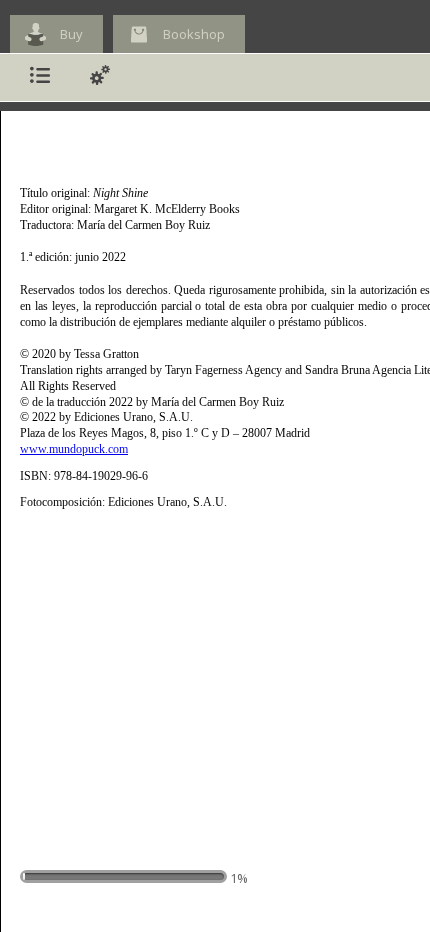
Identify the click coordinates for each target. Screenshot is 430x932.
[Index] (40, 77)
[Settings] (100, 77)
